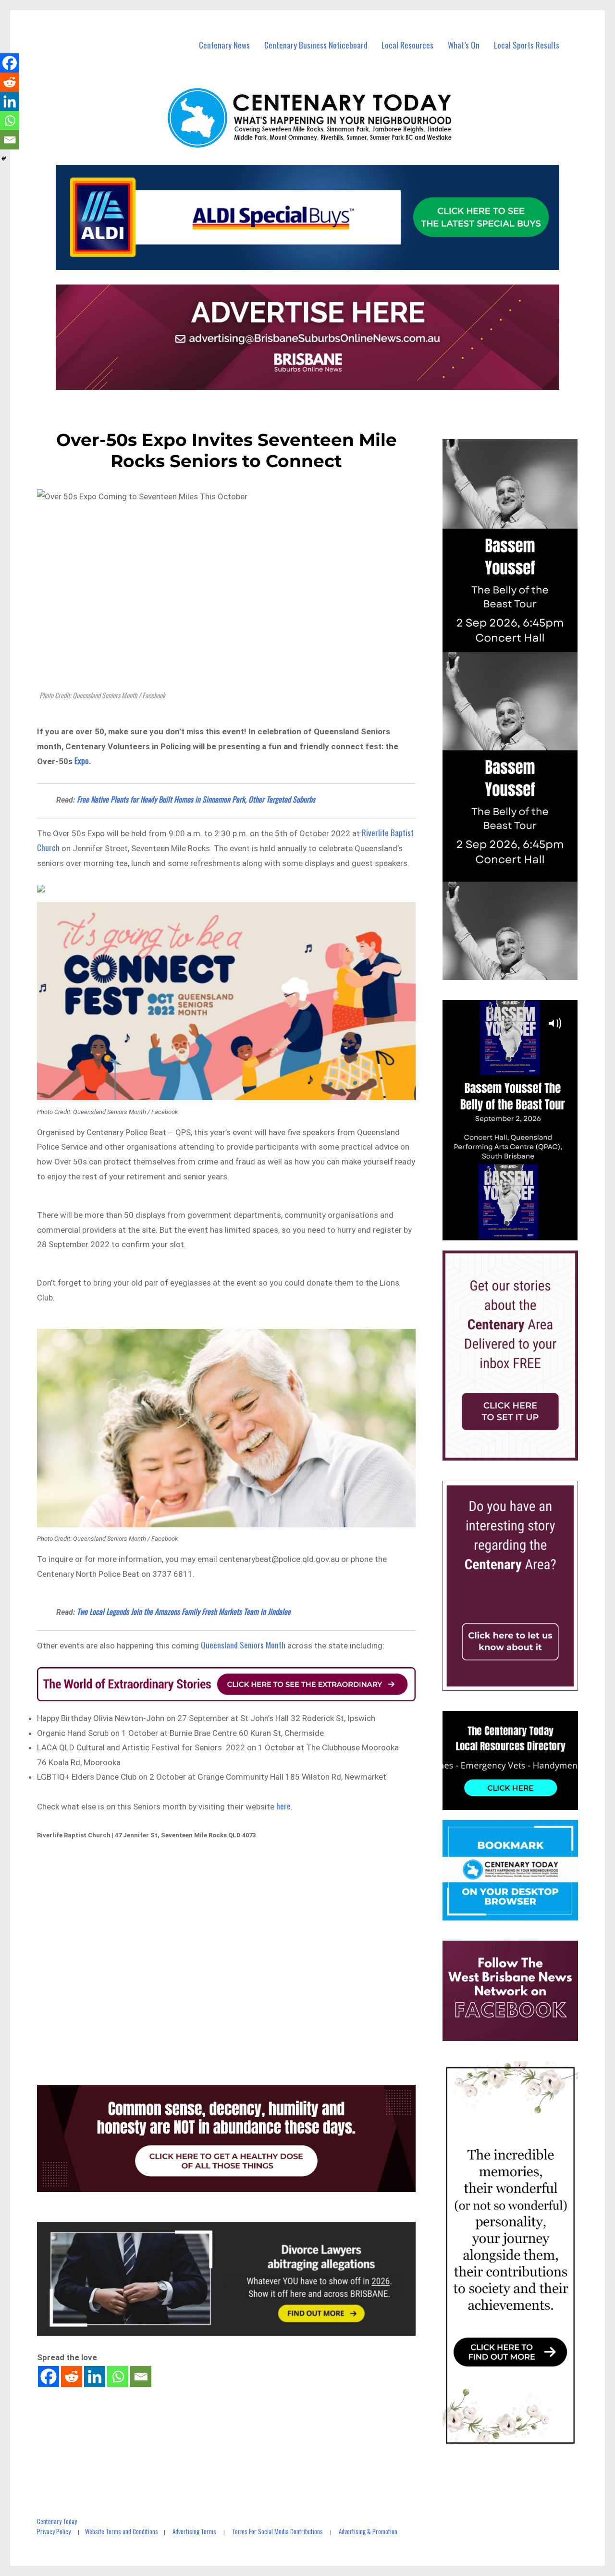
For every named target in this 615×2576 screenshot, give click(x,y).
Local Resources (407, 45)
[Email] (141, 2377)
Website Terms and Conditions (122, 2531)
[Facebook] (49, 2377)
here (283, 1806)
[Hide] (4, 159)
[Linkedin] (95, 2377)
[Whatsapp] (118, 2377)
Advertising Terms (194, 2531)
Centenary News (224, 45)
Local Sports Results (527, 45)
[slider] (520, 1232)
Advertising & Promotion (368, 2531)
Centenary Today (57, 2521)
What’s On (464, 45)
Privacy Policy (54, 2531)
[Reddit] (72, 2377)
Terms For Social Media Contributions (277, 2531)
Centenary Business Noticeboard (316, 45)
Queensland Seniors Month (244, 1645)
